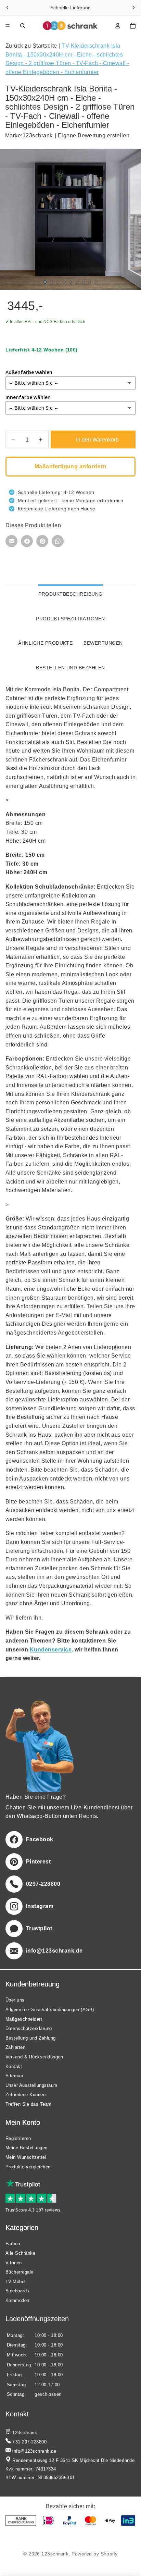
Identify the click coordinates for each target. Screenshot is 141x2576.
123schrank (38, 135)
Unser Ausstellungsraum (31, 2085)
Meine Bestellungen (27, 2148)
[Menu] (8, 26)
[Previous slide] (8, 8)
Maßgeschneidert (24, 2019)
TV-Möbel (16, 2282)
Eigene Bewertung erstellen (94, 135)
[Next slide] (133, 8)
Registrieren (18, 2138)
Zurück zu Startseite (32, 46)
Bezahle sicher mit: (70, 2506)
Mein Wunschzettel (26, 2157)
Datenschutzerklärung (29, 2028)
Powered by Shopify (95, 2554)
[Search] (23, 26)
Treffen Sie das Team (29, 2104)
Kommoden (17, 2300)
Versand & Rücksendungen (34, 2057)
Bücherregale (20, 2272)
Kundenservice (51, 1650)
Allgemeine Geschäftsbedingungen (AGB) (50, 2010)
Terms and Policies (71, 2539)
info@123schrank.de (34, 2451)
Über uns (15, 2000)
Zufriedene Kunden (25, 2095)
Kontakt (14, 2066)
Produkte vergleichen (28, 2166)
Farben (13, 2244)
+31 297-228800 (29, 2442)
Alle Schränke (20, 2253)
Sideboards (17, 2291)
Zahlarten (15, 2047)
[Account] (118, 26)
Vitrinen (14, 2262)
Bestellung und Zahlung (31, 2038)
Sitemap (14, 2076)
